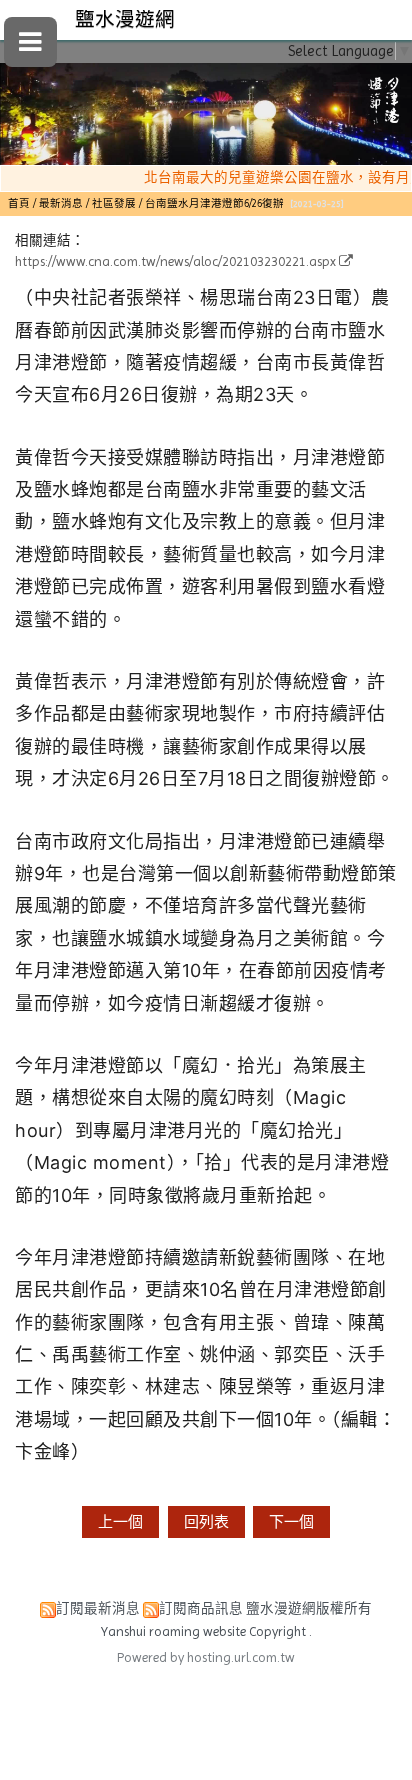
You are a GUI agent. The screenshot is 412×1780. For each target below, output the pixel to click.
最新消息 (62, 203)
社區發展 (114, 203)
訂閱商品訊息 (201, 1608)
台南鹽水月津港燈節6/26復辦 (214, 203)
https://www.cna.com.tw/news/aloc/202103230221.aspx (175, 261)
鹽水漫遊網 (125, 19)
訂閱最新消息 (98, 1608)
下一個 (291, 1522)
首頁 (19, 203)
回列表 (206, 1522)
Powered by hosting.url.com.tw (206, 1657)
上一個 (120, 1522)
